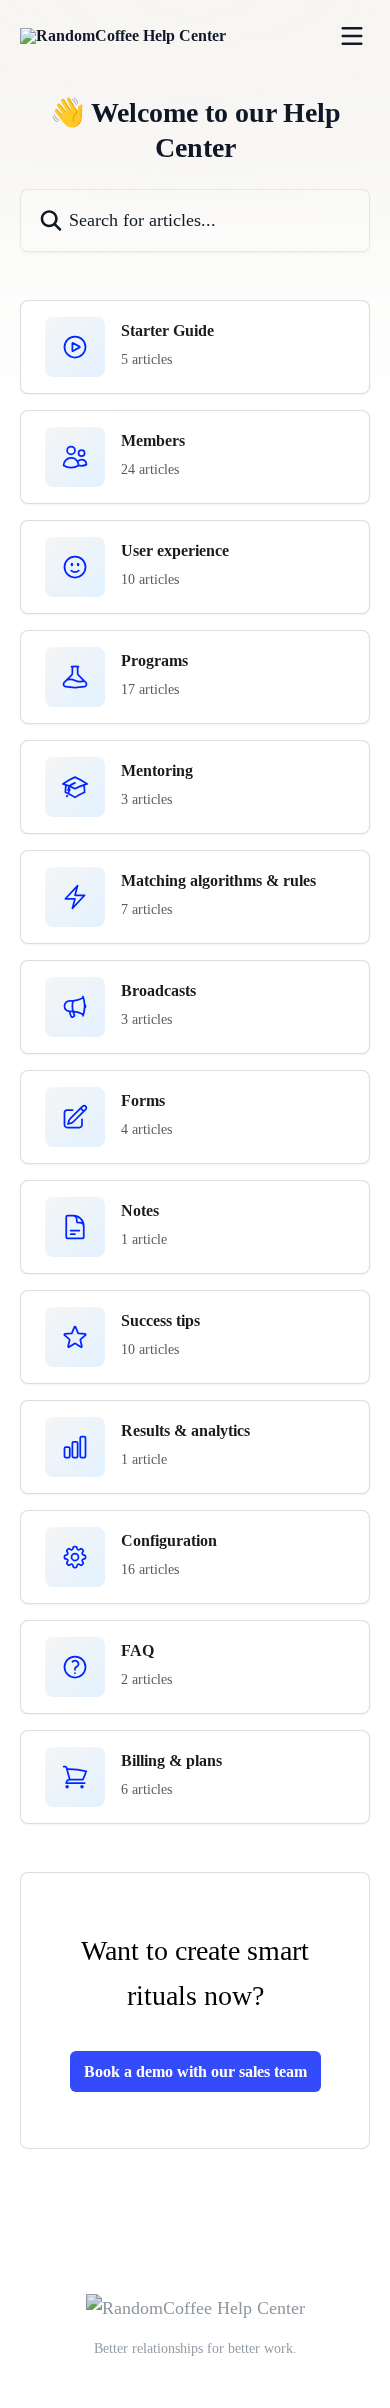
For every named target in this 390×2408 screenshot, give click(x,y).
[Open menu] (352, 36)
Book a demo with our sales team (195, 2071)
